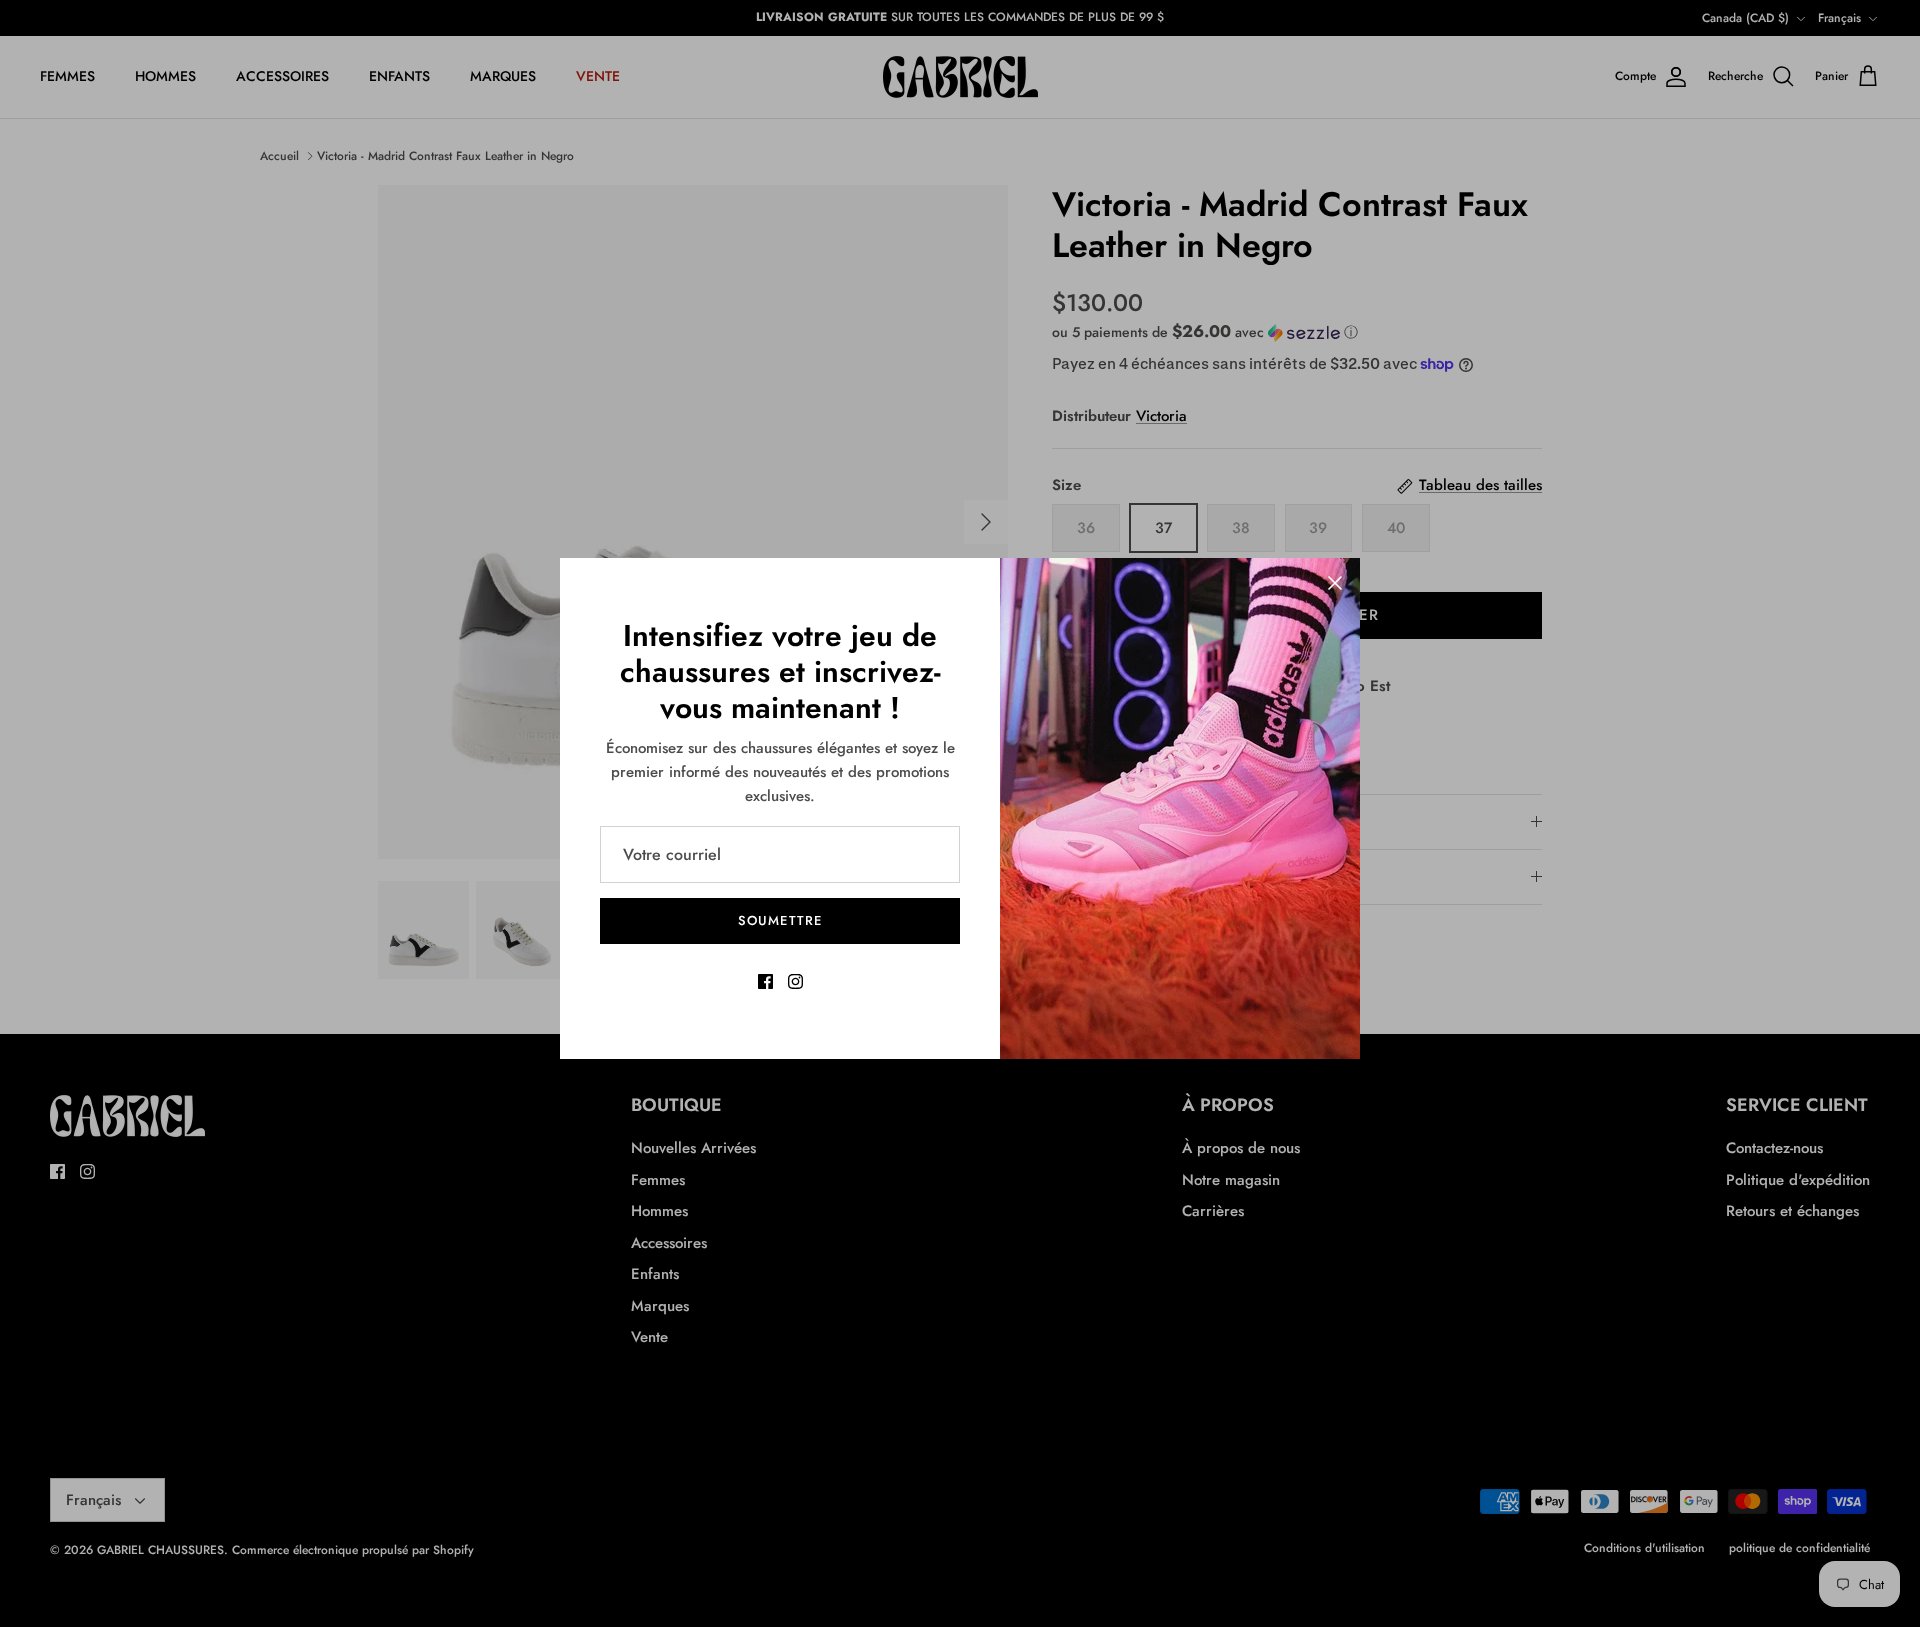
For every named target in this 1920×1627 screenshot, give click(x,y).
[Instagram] (795, 981)
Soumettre (779, 920)
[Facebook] (765, 981)
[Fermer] (1335, 583)
